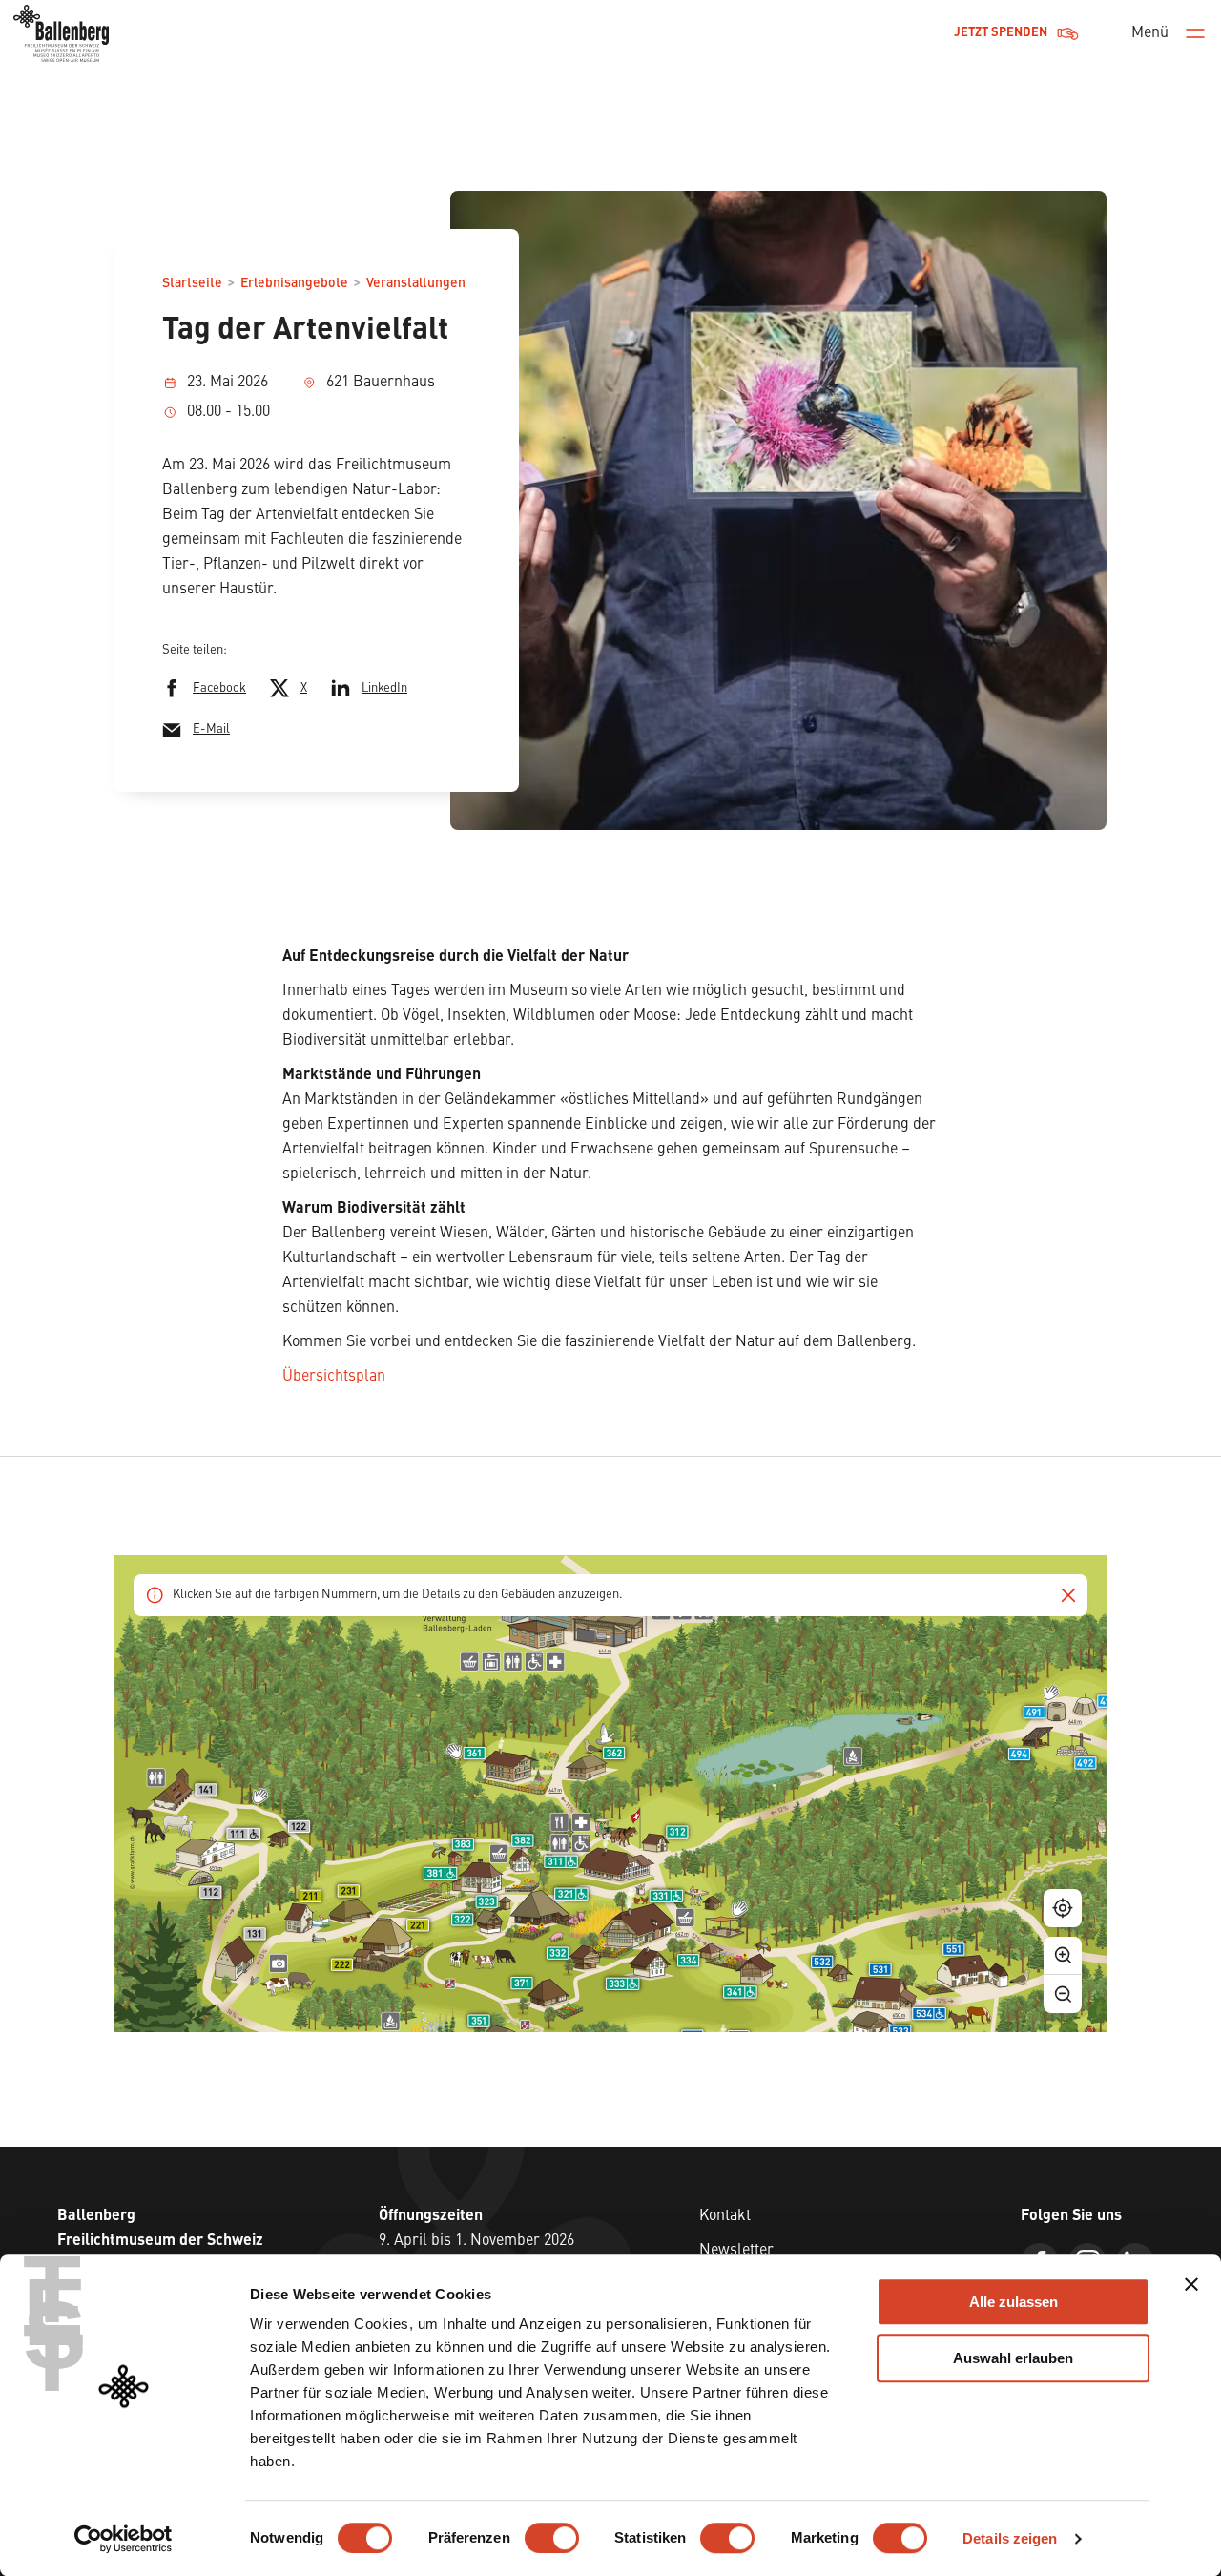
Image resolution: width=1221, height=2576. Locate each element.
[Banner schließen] (1191, 2284)
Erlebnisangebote (294, 283)
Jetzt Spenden (1001, 33)
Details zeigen (1010, 2538)
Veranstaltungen (416, 283)
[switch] (552, 2538)
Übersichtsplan (334, 1377)
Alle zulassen (1014, 2302)
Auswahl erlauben (1013, 2358)
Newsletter (736, 2251)
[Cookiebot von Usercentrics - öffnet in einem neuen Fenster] (124, 2539)
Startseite (192, 283)
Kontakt (725, 2216)
